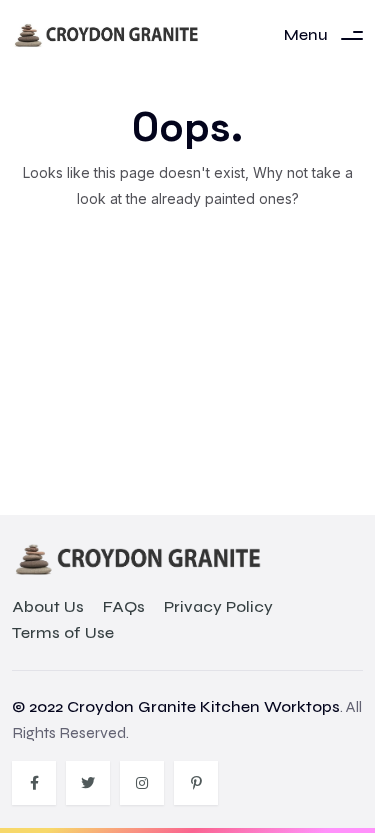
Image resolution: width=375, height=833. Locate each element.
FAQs (124, 607)
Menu (306, 34)
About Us (48, 607)
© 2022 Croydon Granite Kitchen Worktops (176, 706)
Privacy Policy (218, 607)
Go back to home (188, 231)
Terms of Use (63, 633)
